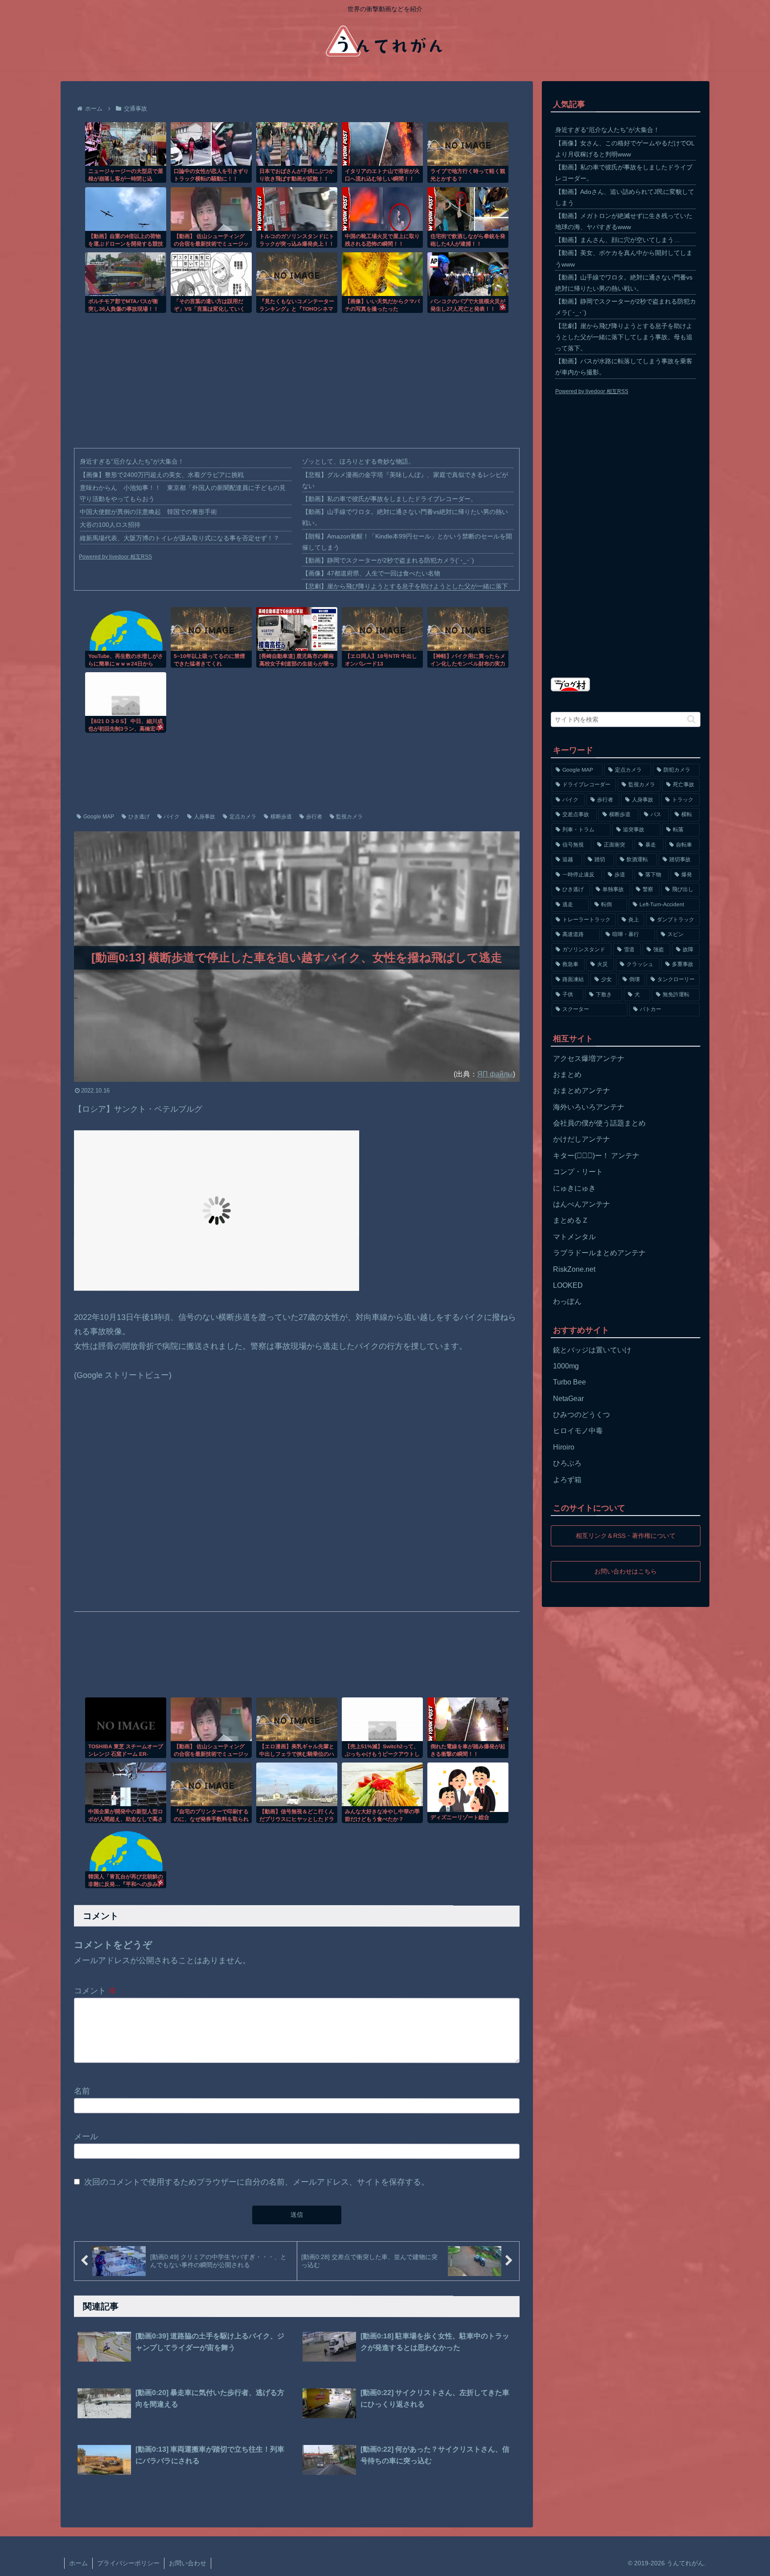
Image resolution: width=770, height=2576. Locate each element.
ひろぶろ (567, 1463)
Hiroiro (564, 1447)
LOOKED (568, 1285)
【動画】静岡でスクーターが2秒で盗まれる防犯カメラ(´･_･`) (388, 560)
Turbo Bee (569, 1382)
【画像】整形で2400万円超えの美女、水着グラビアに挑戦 (162, 475)
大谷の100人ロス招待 (110, 525)
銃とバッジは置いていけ (592, 1350)
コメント (95, 1991)
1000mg (566, 1366)
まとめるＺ (571, 1220)
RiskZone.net (574, 1269)
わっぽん (567, 1301)
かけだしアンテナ (582, 1139)
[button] (691, 719)
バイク (172, 817)
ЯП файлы (495, 1074)
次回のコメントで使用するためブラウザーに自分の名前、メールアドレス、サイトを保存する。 (257, 2182)
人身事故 (205, 817)
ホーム (78, 2563)
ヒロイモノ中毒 (578, 1431)
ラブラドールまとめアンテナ (599, 1253)
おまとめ (567, 1074)
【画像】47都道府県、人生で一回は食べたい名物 (371, 573)
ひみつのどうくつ (582, 1415)
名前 (82, 2091)
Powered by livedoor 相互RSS (115, 557)
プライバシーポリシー (128, 2563)
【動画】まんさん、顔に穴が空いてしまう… (618, 240)
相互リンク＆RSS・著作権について (626, 1536)
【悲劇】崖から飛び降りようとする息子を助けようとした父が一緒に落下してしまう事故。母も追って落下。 (624, 337)
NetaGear (568, 1399)
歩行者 (314, 817)
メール (86, 2136)
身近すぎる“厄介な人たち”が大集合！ (132, 461)
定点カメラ (243, 817)
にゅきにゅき (574, 1188)
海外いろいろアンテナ (589, 1107)
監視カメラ (349, 817)
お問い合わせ (188, 2563)
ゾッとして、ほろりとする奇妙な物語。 (358, 461)
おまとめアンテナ (582, 1091)
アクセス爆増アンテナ (589, 1058)
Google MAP (99, 817)
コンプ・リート (578, 1172)
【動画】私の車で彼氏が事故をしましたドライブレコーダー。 (389, 499)
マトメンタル (574, 1237)
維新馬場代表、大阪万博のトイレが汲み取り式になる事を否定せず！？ (180, 538)
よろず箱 (567, 1480)
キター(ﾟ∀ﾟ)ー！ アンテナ (596, 1156)
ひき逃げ (139, 817)
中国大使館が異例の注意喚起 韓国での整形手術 (148, 512)
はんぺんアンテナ (582, 1204)
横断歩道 (281, 817)
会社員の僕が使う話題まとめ (599, 1123)
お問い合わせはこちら (626, 1571)
